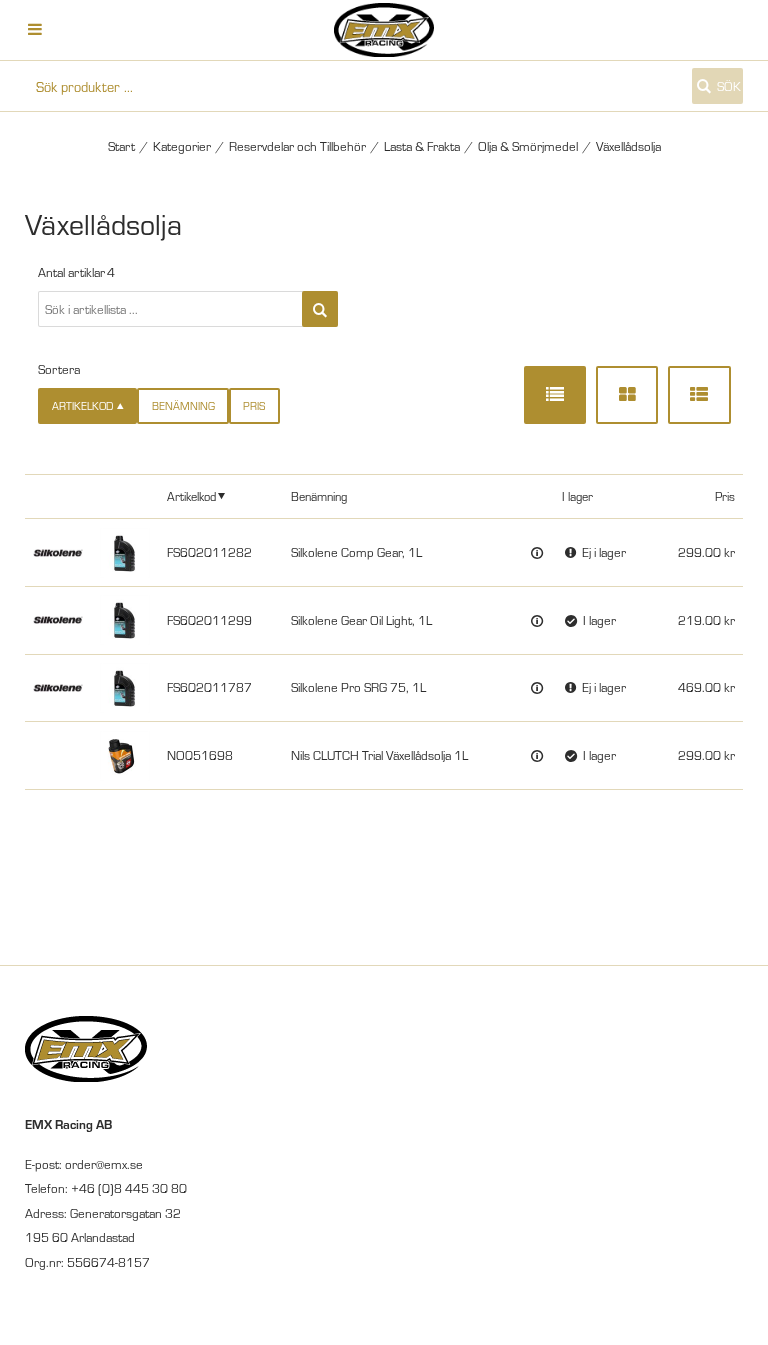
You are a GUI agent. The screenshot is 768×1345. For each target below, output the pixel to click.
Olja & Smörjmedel (528, 146)
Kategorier (182, 146)
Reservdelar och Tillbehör (297, 146)
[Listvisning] (555, 394)
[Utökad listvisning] (699, 394)
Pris (254, 405)
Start (121, 146)
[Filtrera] (320, 309)
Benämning (183, 405)
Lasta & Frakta (422, 146)
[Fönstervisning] (627, 394)
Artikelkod (191, 495)
